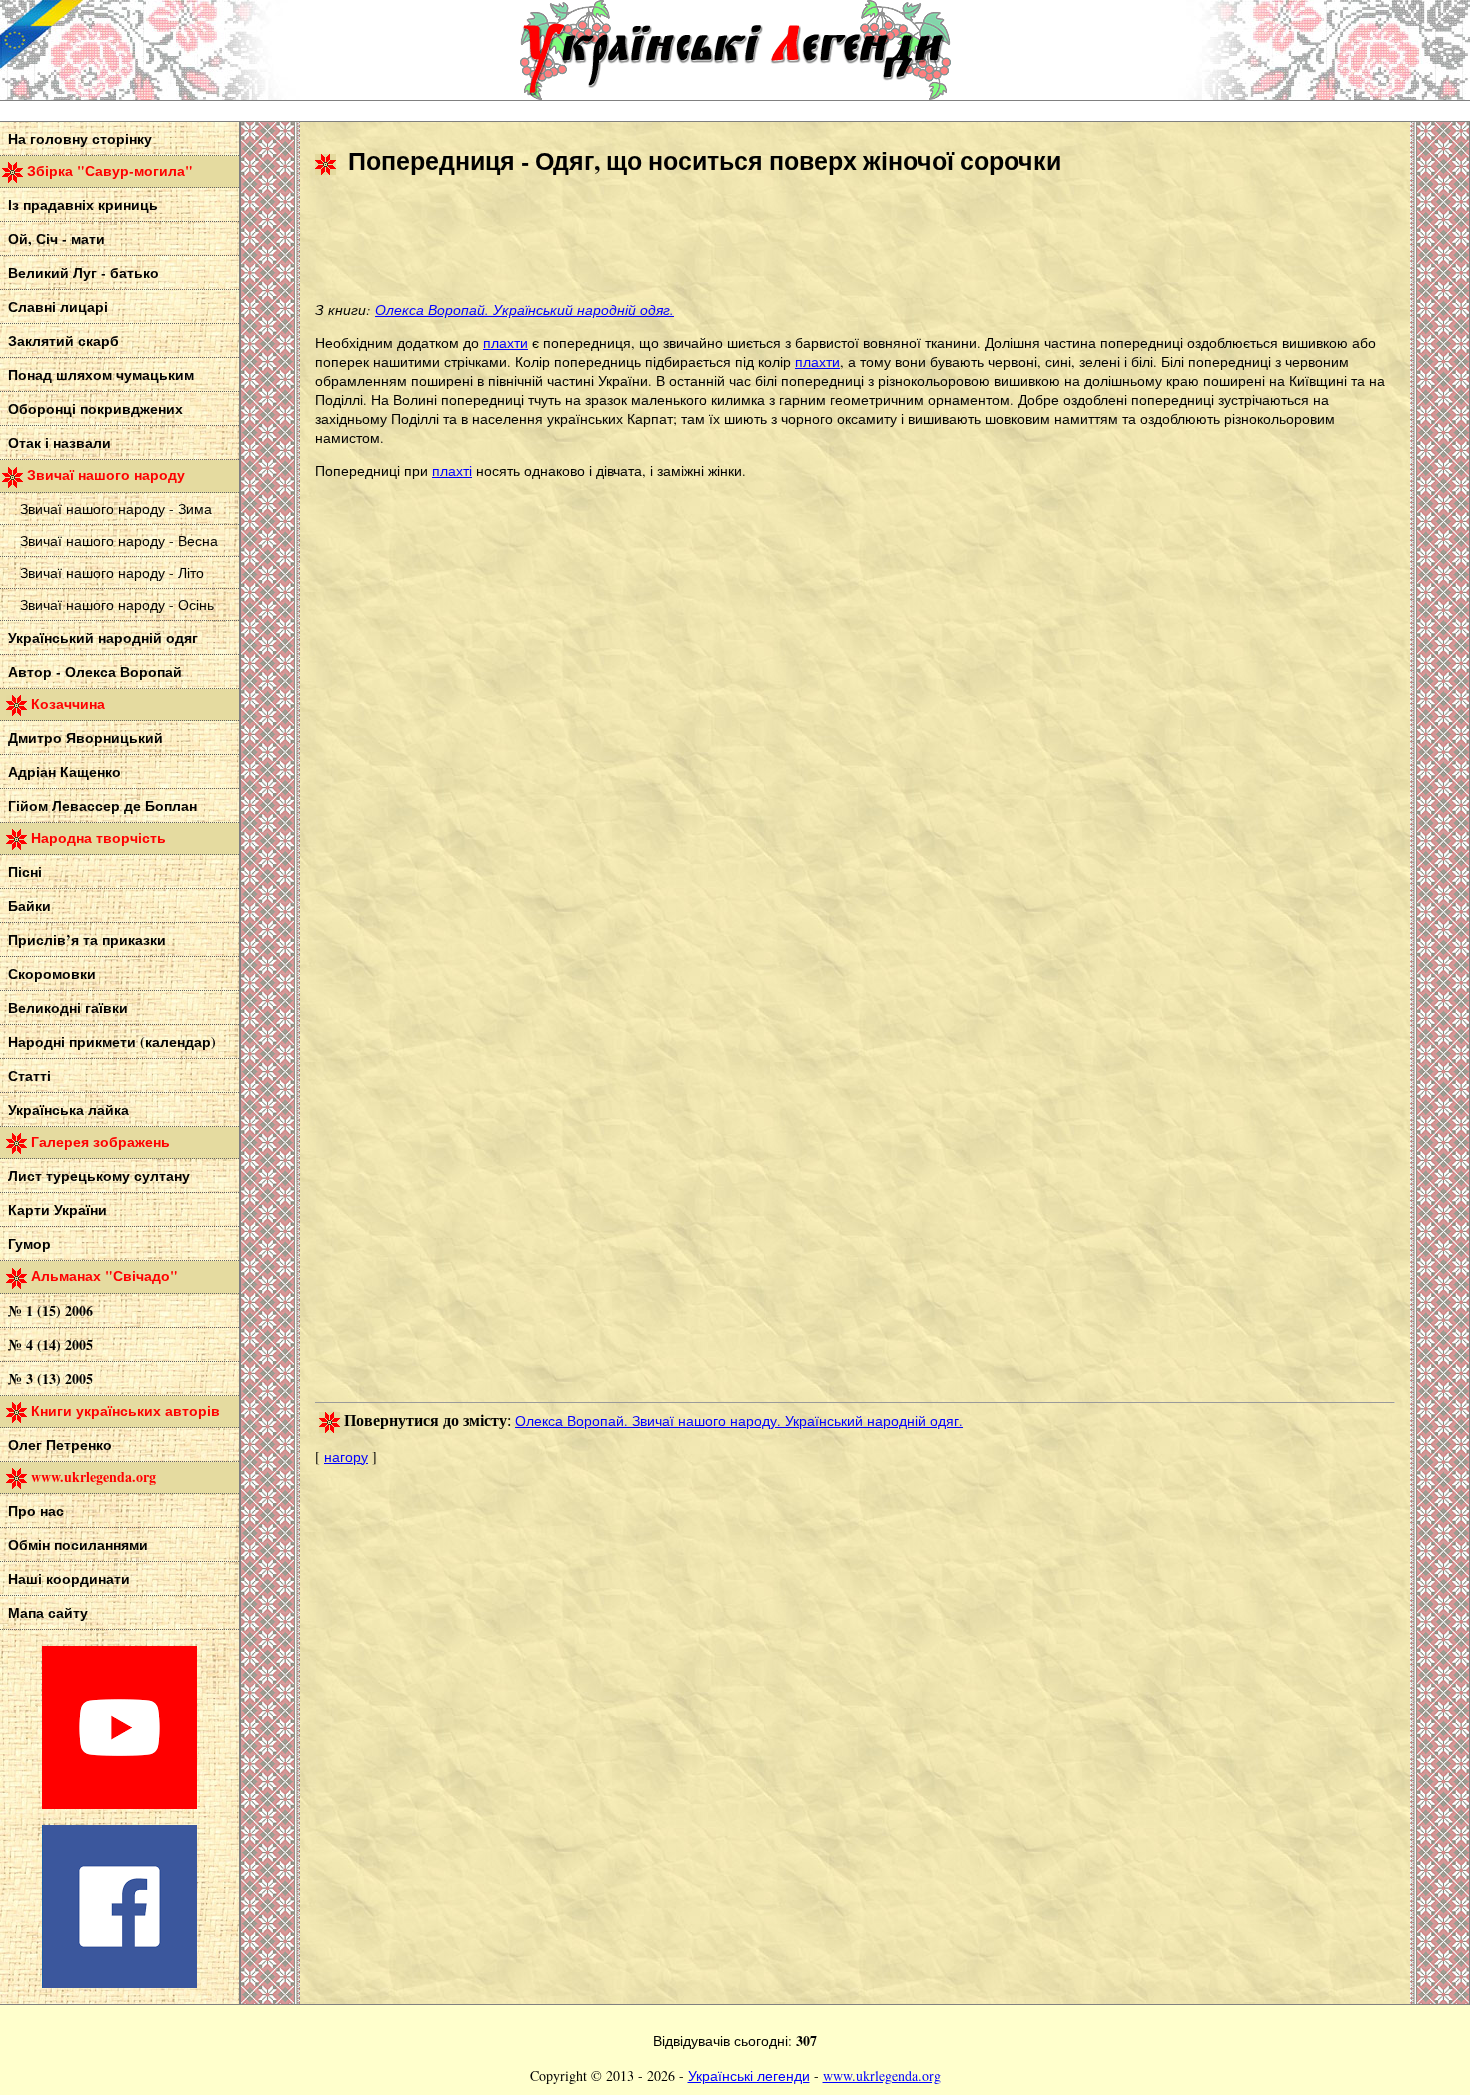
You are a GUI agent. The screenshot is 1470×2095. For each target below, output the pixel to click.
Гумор (29, 1243)
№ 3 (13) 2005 (50, 1378)
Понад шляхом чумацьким (101, 374)
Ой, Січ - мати (56, 238)
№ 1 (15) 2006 (50, 1310)
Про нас (36, 1510)
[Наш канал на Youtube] (119, 1803)
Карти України (57, 1209)
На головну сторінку (80, 138)
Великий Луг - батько (83, 272)
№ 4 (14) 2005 (50, 1344)
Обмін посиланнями (78, 1544)
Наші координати (69, 1578)
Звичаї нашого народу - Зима (116, 508)
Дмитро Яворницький (85, 737)
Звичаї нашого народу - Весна (119, 540)
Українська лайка (68, 1109)
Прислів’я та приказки (87, 939)
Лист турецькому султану (99, 1175)
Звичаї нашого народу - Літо (112, 572)
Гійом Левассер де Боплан (102, 805)
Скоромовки (52, 973)
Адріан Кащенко (64, 771)
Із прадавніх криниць (83, 204)
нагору (346, 1456)
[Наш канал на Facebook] (119, 1982)
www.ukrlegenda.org (882, 2075)
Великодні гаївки (68, 1007)
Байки (29, 905)
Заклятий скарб (63, 340)
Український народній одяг (103, 637)
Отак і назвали (59, 442)
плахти (505, 342)
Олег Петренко (60, 1444)
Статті (29, 1075)
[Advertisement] (679, 241)
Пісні (25, 871)
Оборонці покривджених (95, 408)
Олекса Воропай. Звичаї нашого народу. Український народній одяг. (739, 1420)
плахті (452, 470)
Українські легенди (749, 2075)
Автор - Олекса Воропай (95, 671)
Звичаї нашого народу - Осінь (117, 604)
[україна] (150, 50)
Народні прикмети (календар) (112, 1041)
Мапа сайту (48, 1612)
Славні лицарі (58, 306)
